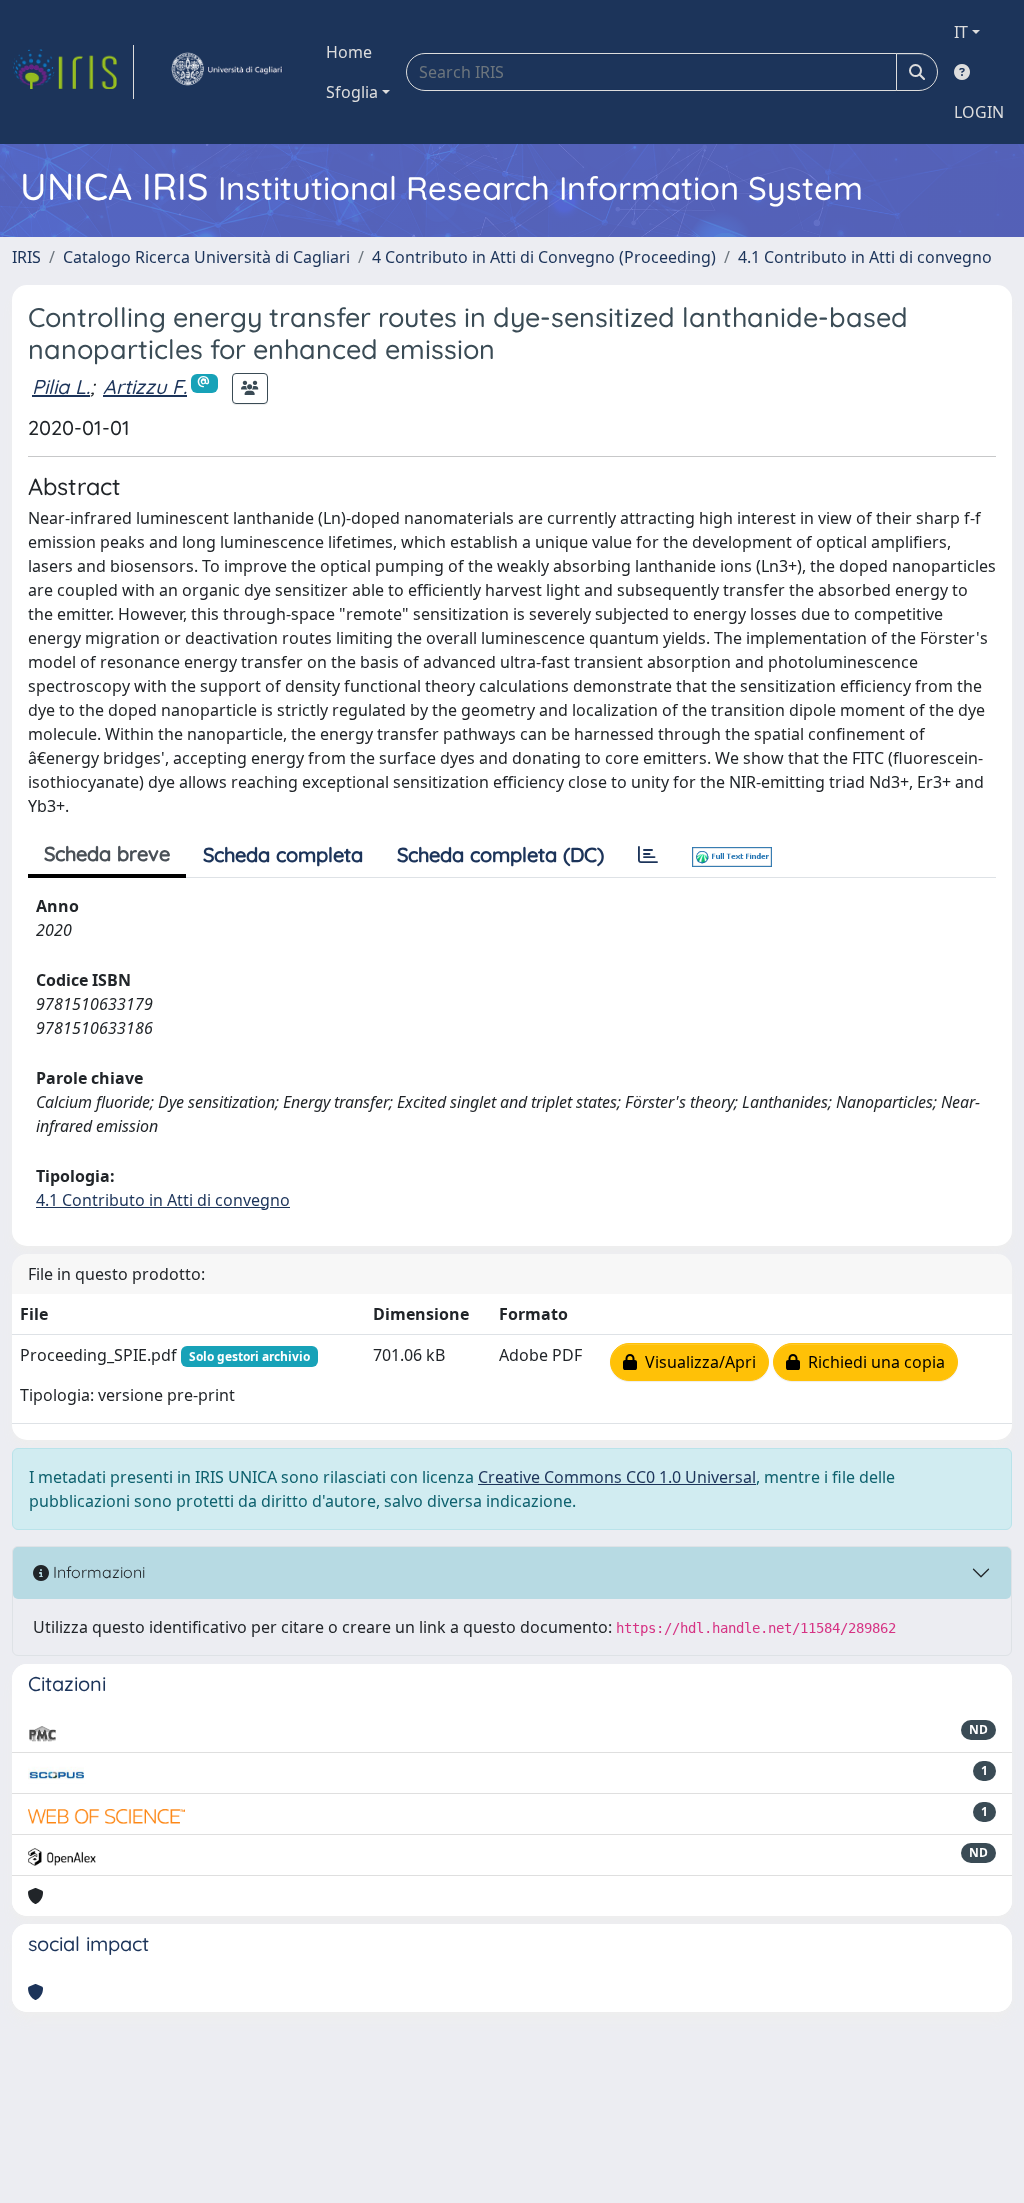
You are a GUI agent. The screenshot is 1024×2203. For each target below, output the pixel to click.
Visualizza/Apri (696, 1362)
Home (349, 52)
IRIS (26, 257)
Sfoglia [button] (352, 92)
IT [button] (961, 32)
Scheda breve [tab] (107, 853)
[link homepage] (73, 72)
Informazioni (97, 1572)
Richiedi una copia (872, 1362)
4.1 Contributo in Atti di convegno (865, 257)
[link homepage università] (226, 72)
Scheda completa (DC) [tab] (500, 854)
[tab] (648, 855)
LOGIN (979, 112)
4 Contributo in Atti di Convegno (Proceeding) (544, 257)
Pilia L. (61, 386)
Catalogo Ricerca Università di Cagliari (206, 257)
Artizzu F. (145, 386)
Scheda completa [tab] (283, 854)
